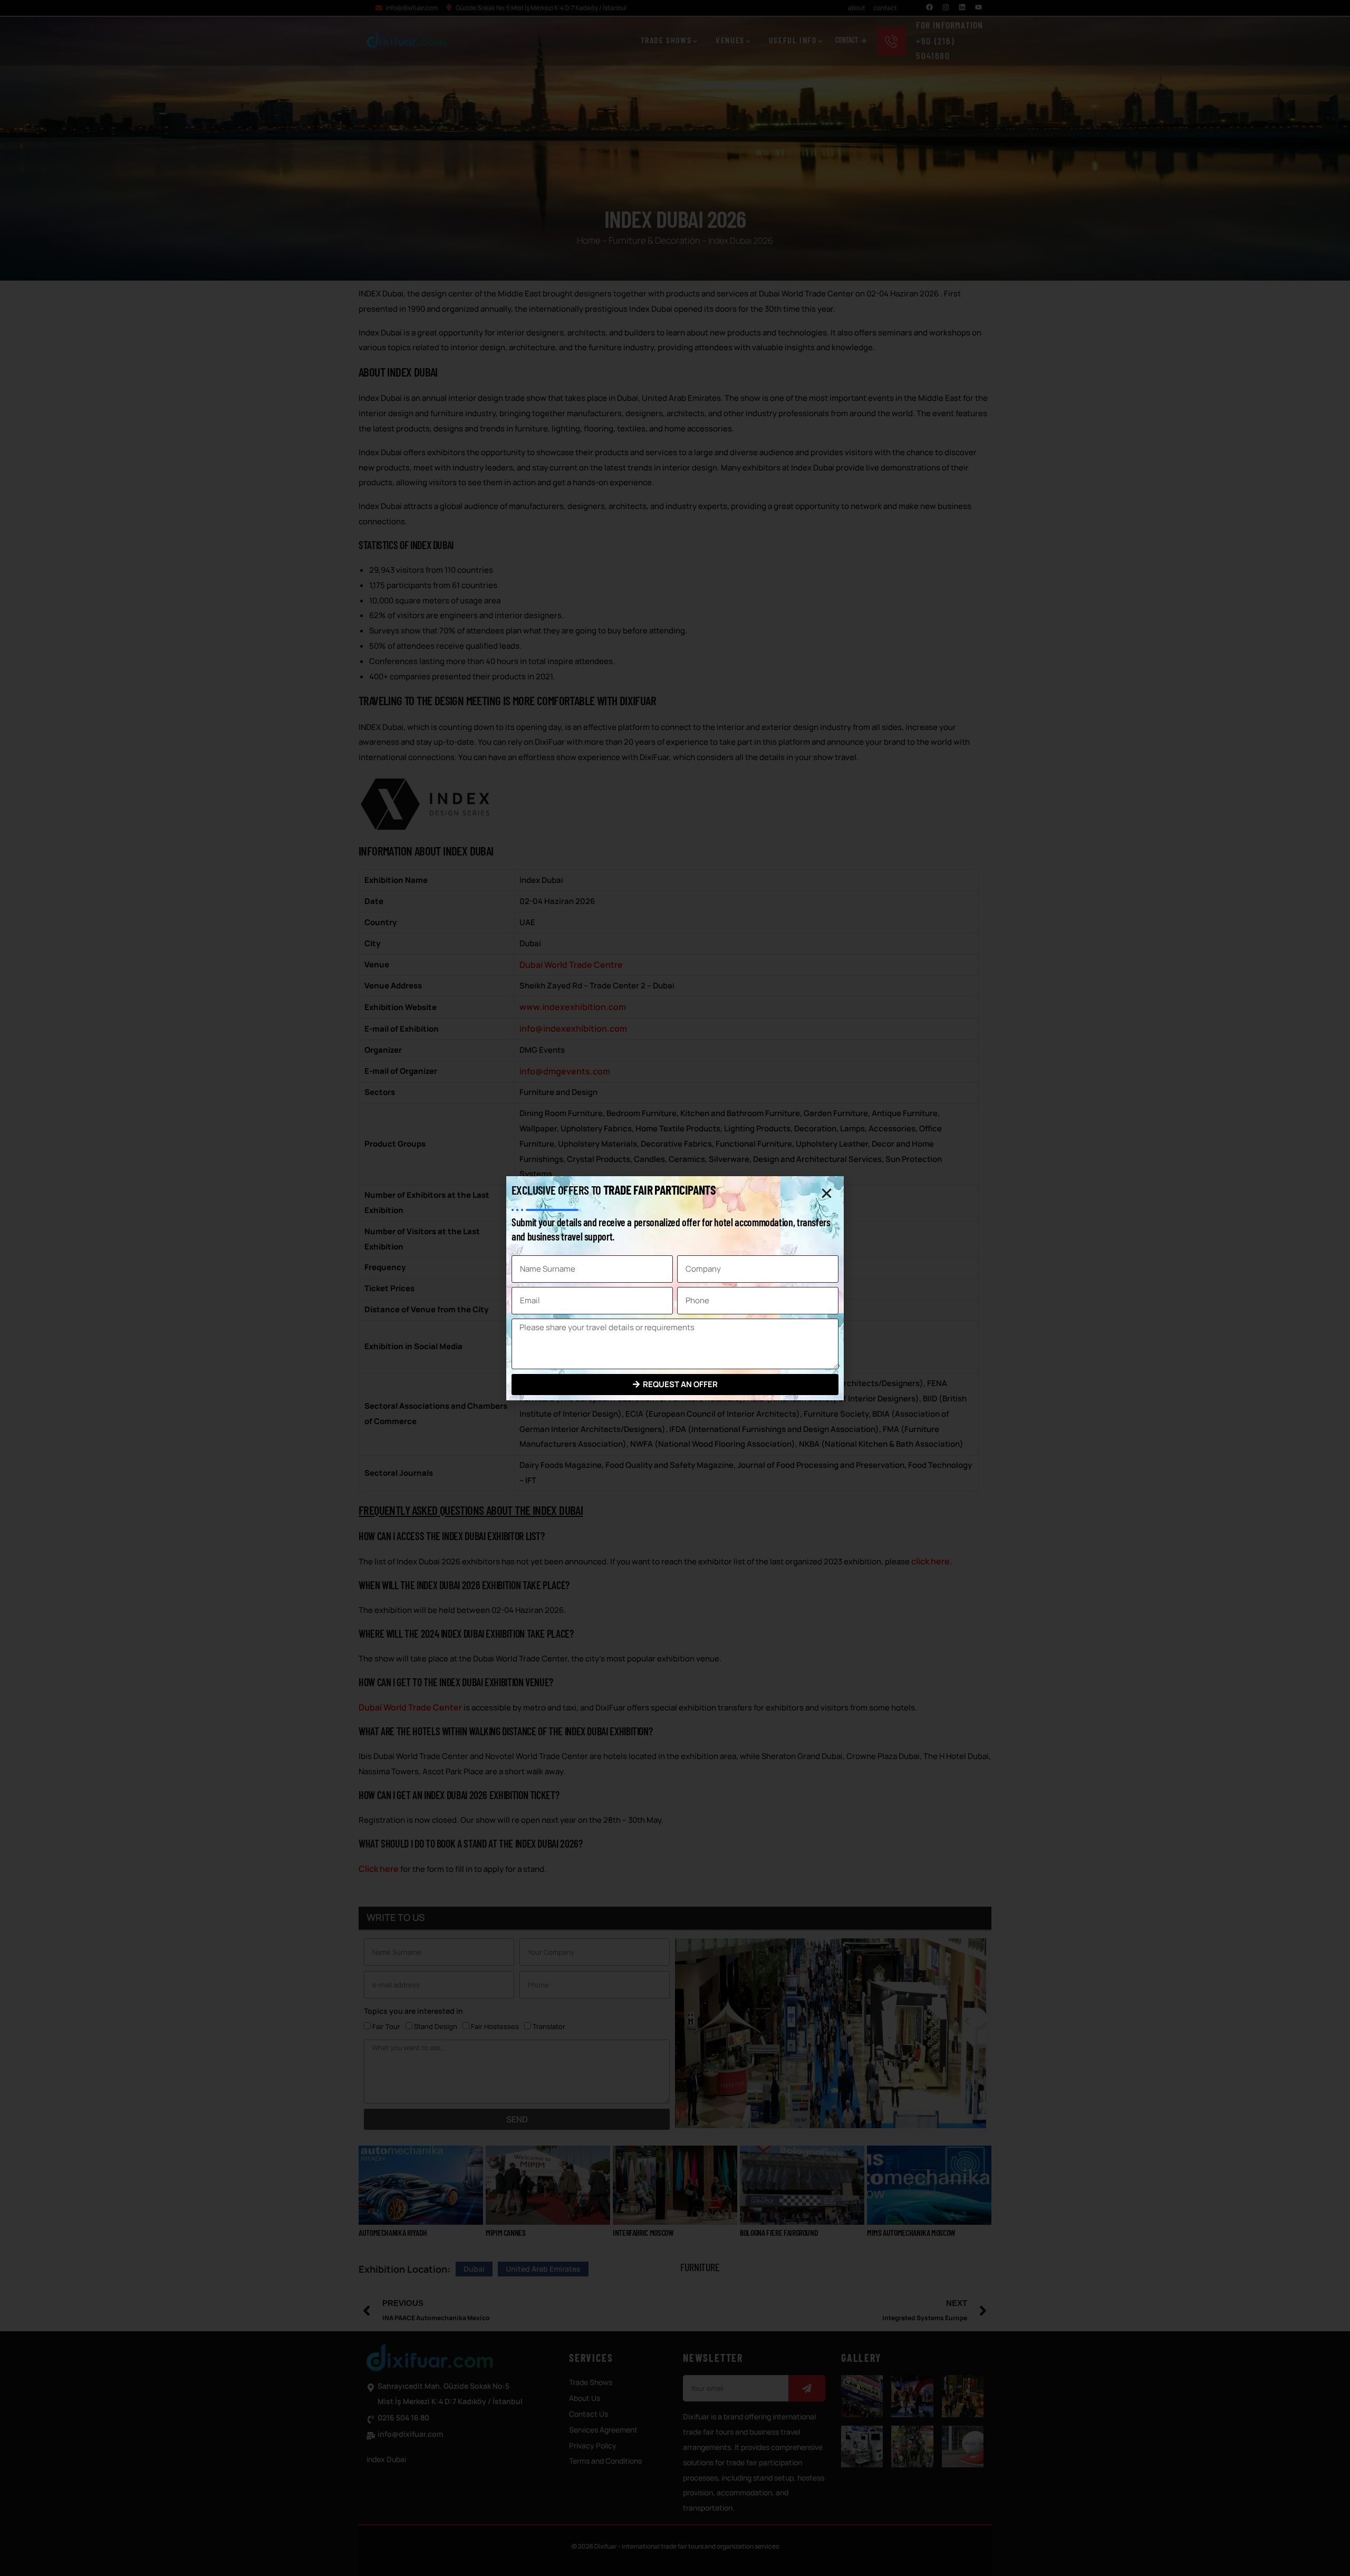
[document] (675, 1288)
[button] (827, 1193)
